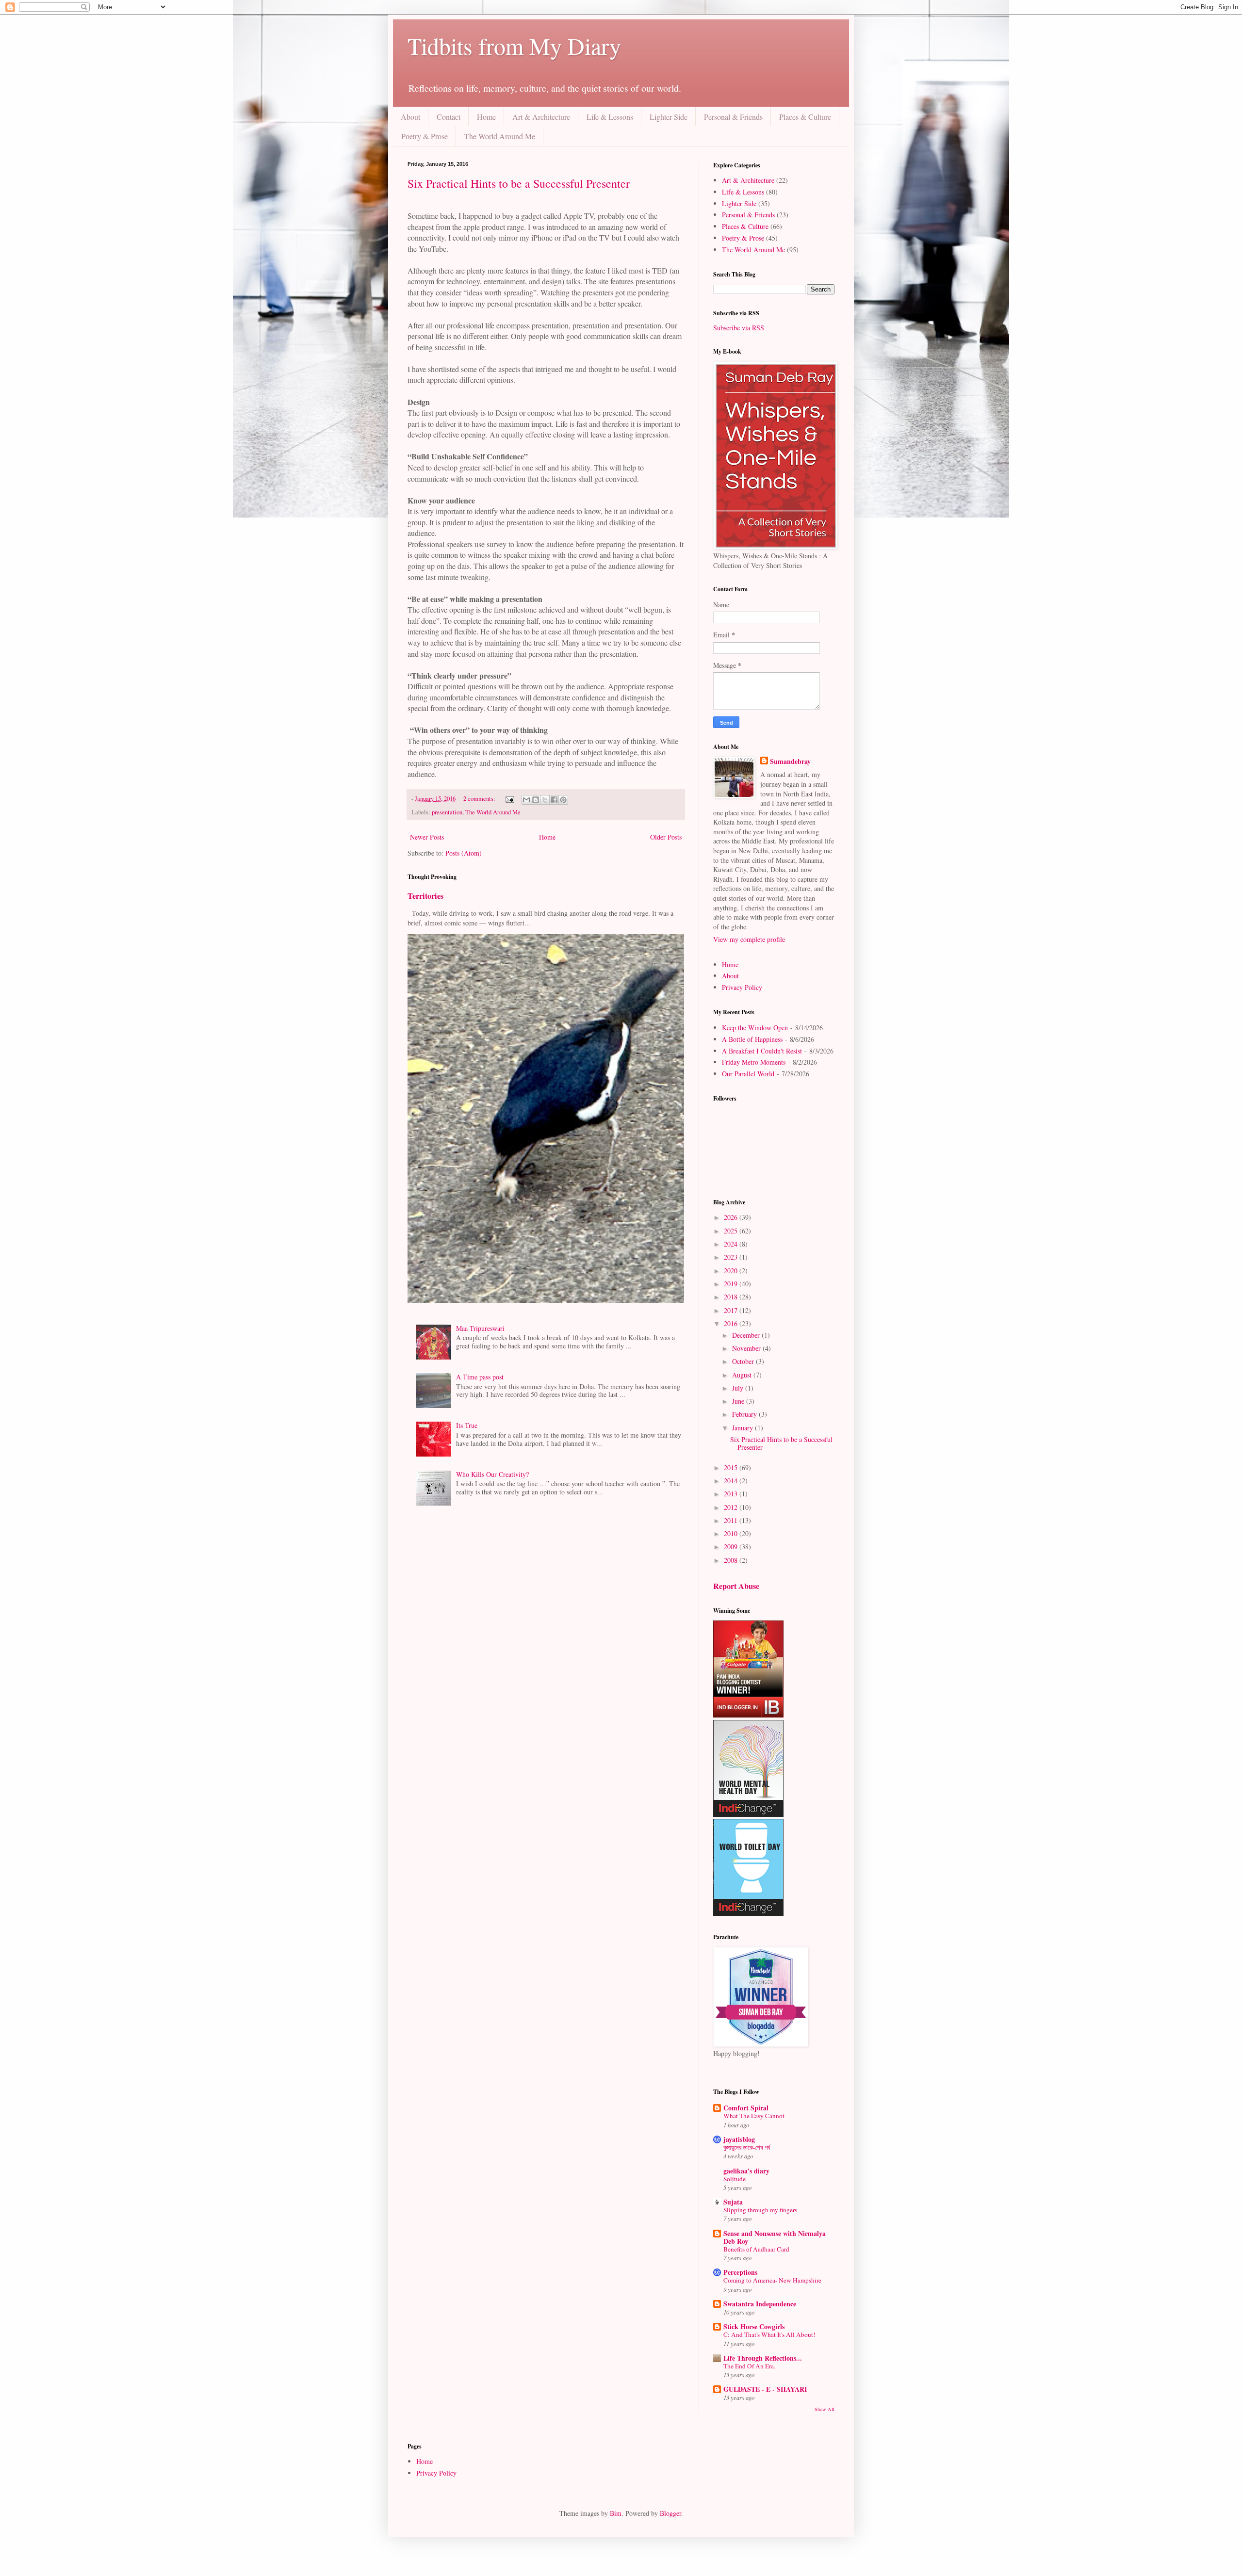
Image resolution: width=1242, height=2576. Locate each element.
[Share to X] (545, 800)
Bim (616, 2513)
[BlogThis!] (536, 800)
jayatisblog (739, 2139)
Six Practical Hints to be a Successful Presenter (519, 183)
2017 (732, 1310)
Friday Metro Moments (754, 1062)
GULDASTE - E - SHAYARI (765, 2389)
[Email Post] (509, 799)
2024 (732, 1244)
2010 (732, 1533)
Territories (425, 896)
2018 (732, 1297)
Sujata (733, 2202)
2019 (732, 1284)
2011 (732, 1520)
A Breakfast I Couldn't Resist (762, 1051)
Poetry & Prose (425, 136)
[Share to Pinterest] (563, 800)
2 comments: (480, 799)
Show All (825, 2409)
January (744, 1428)
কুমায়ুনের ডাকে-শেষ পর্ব (747, 2147)
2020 (732, 1271)
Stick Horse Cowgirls (754, 2326)
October (744, 1361)
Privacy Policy (742, 987)
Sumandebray (790, 761)
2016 (732, 1323)
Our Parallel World (748, 1074)
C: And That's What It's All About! (769, 2334)
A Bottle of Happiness (752, 1039)
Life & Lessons (610, 117)
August (743, 1375)
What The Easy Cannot (754, 2116)
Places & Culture (805, 117)
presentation (447, 812)
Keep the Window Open (755, 1028)
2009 (732, 1547)
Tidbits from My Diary (514, 46)
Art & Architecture (541, 117)
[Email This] (526, 800)
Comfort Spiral (746, 2108)
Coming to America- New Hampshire (772, 2280)
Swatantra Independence (760, 2304)
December (747, 1335)
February (745, 1414)
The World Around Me (500, 136)
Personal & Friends (733, 117)
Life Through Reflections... (763, 2358)
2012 (732, 1507)
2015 (732, 1467)
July (739, 1388)
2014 (732, 1481)
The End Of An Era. (749, 2366)
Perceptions (740, 2272)
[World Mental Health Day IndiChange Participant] (748, 1814)
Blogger (670, 2513)
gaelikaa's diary (746, 2171)
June (739, 1401)
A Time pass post (480, 1377)
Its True (467, 1425)
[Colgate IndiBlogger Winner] (748, 1715)
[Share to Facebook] (554, 800)
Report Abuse (736, 1586)
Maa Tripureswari (480, 1328)
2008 (732, 1560)
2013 (732, 1494)
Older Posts (666, 837)
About (410, 117)
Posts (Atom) (464, 853)
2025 (732, 1231)
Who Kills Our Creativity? (492, 1474)
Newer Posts (427, 837)
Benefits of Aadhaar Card (756, 2249)
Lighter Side (669, 117)
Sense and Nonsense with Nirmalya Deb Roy (775, 2237)
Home (486, 117)
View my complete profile (749, 939)
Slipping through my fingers (760, 2210)
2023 (732, 1257)
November (747, 1348)
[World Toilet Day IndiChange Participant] (748, 1913)
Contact (449, 117)
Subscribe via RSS (739, 328)
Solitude (735, 2179)
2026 (732, 1217)
